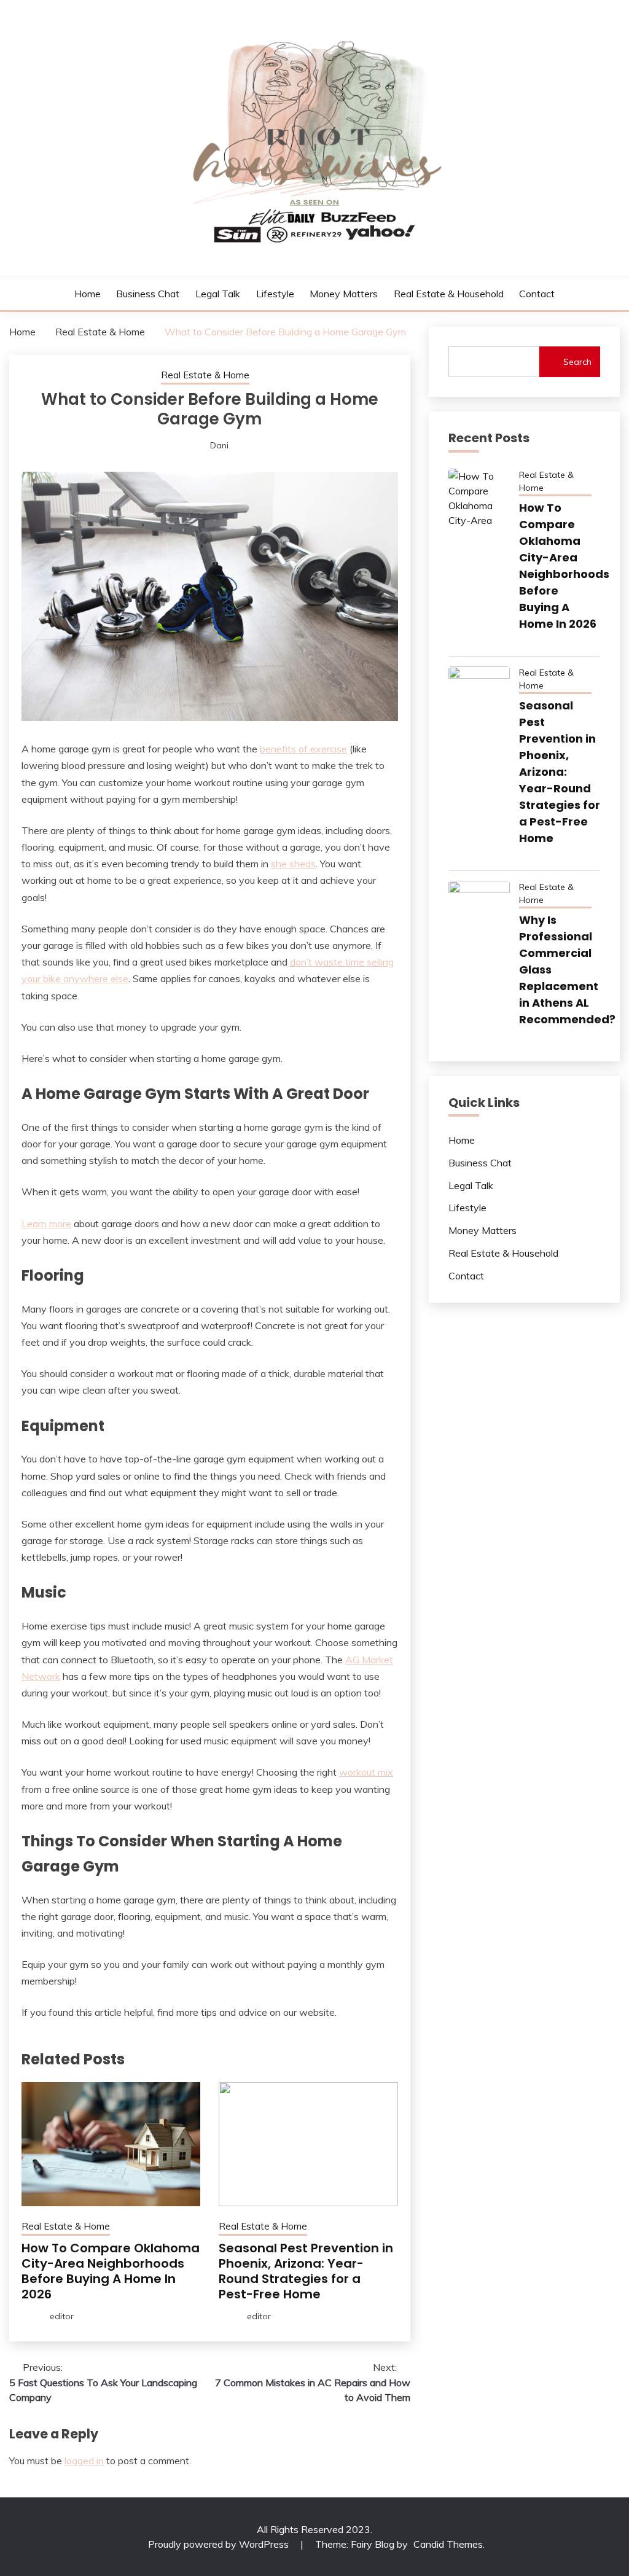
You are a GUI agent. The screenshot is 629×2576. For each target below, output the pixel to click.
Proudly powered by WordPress (220, 2544)
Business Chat (148, 294)
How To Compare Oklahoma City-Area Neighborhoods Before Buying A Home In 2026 (111, 2271)
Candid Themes (448, 2544)
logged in (84, 2461)
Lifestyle (275, 294)
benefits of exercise (303, 749)
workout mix (366, 1772)
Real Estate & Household (449, 294)
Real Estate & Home (205, 375)
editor (62, 2316)
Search (577, 362)
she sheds (293, 864)
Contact (537, 294)
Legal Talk (218, 294)
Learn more (46, 1224)
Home (88, 294)
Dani (219, 445)
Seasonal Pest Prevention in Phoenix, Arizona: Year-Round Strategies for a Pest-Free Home (306, 2271)
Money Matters (344, 294)
